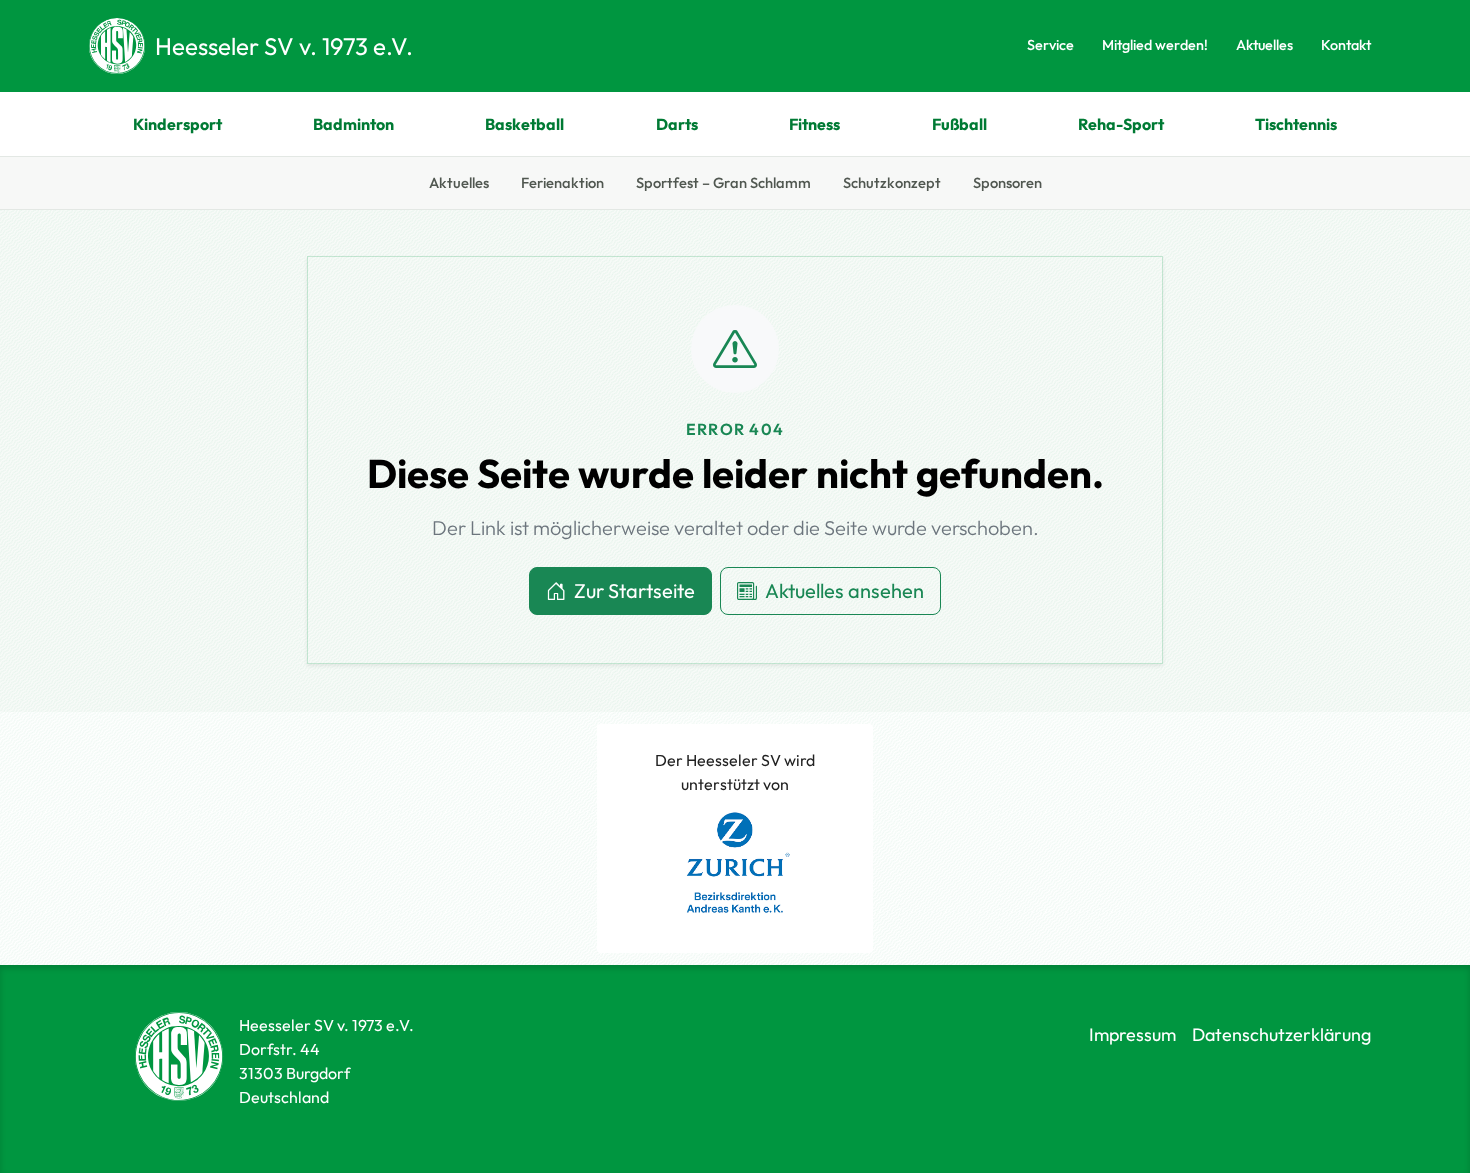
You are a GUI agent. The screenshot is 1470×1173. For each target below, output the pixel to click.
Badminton (353, 124)
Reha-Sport (1121, 124)
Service (1050, 45)
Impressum (1132, 1034)
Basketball (524, 124)
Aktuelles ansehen (844, 590)
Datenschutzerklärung (1281, 1034)
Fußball (959, 124)
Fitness (814, 124)
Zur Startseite (634, 590)
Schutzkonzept (892, 182)
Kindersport (177, 124)
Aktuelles (1264, 45)
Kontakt (1346, 45)
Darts (677, 124)
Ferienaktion (562, 182)
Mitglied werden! (1155, 45)
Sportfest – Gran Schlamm (723, 182)
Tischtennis (1296, 124)
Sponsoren (1007, 182)
